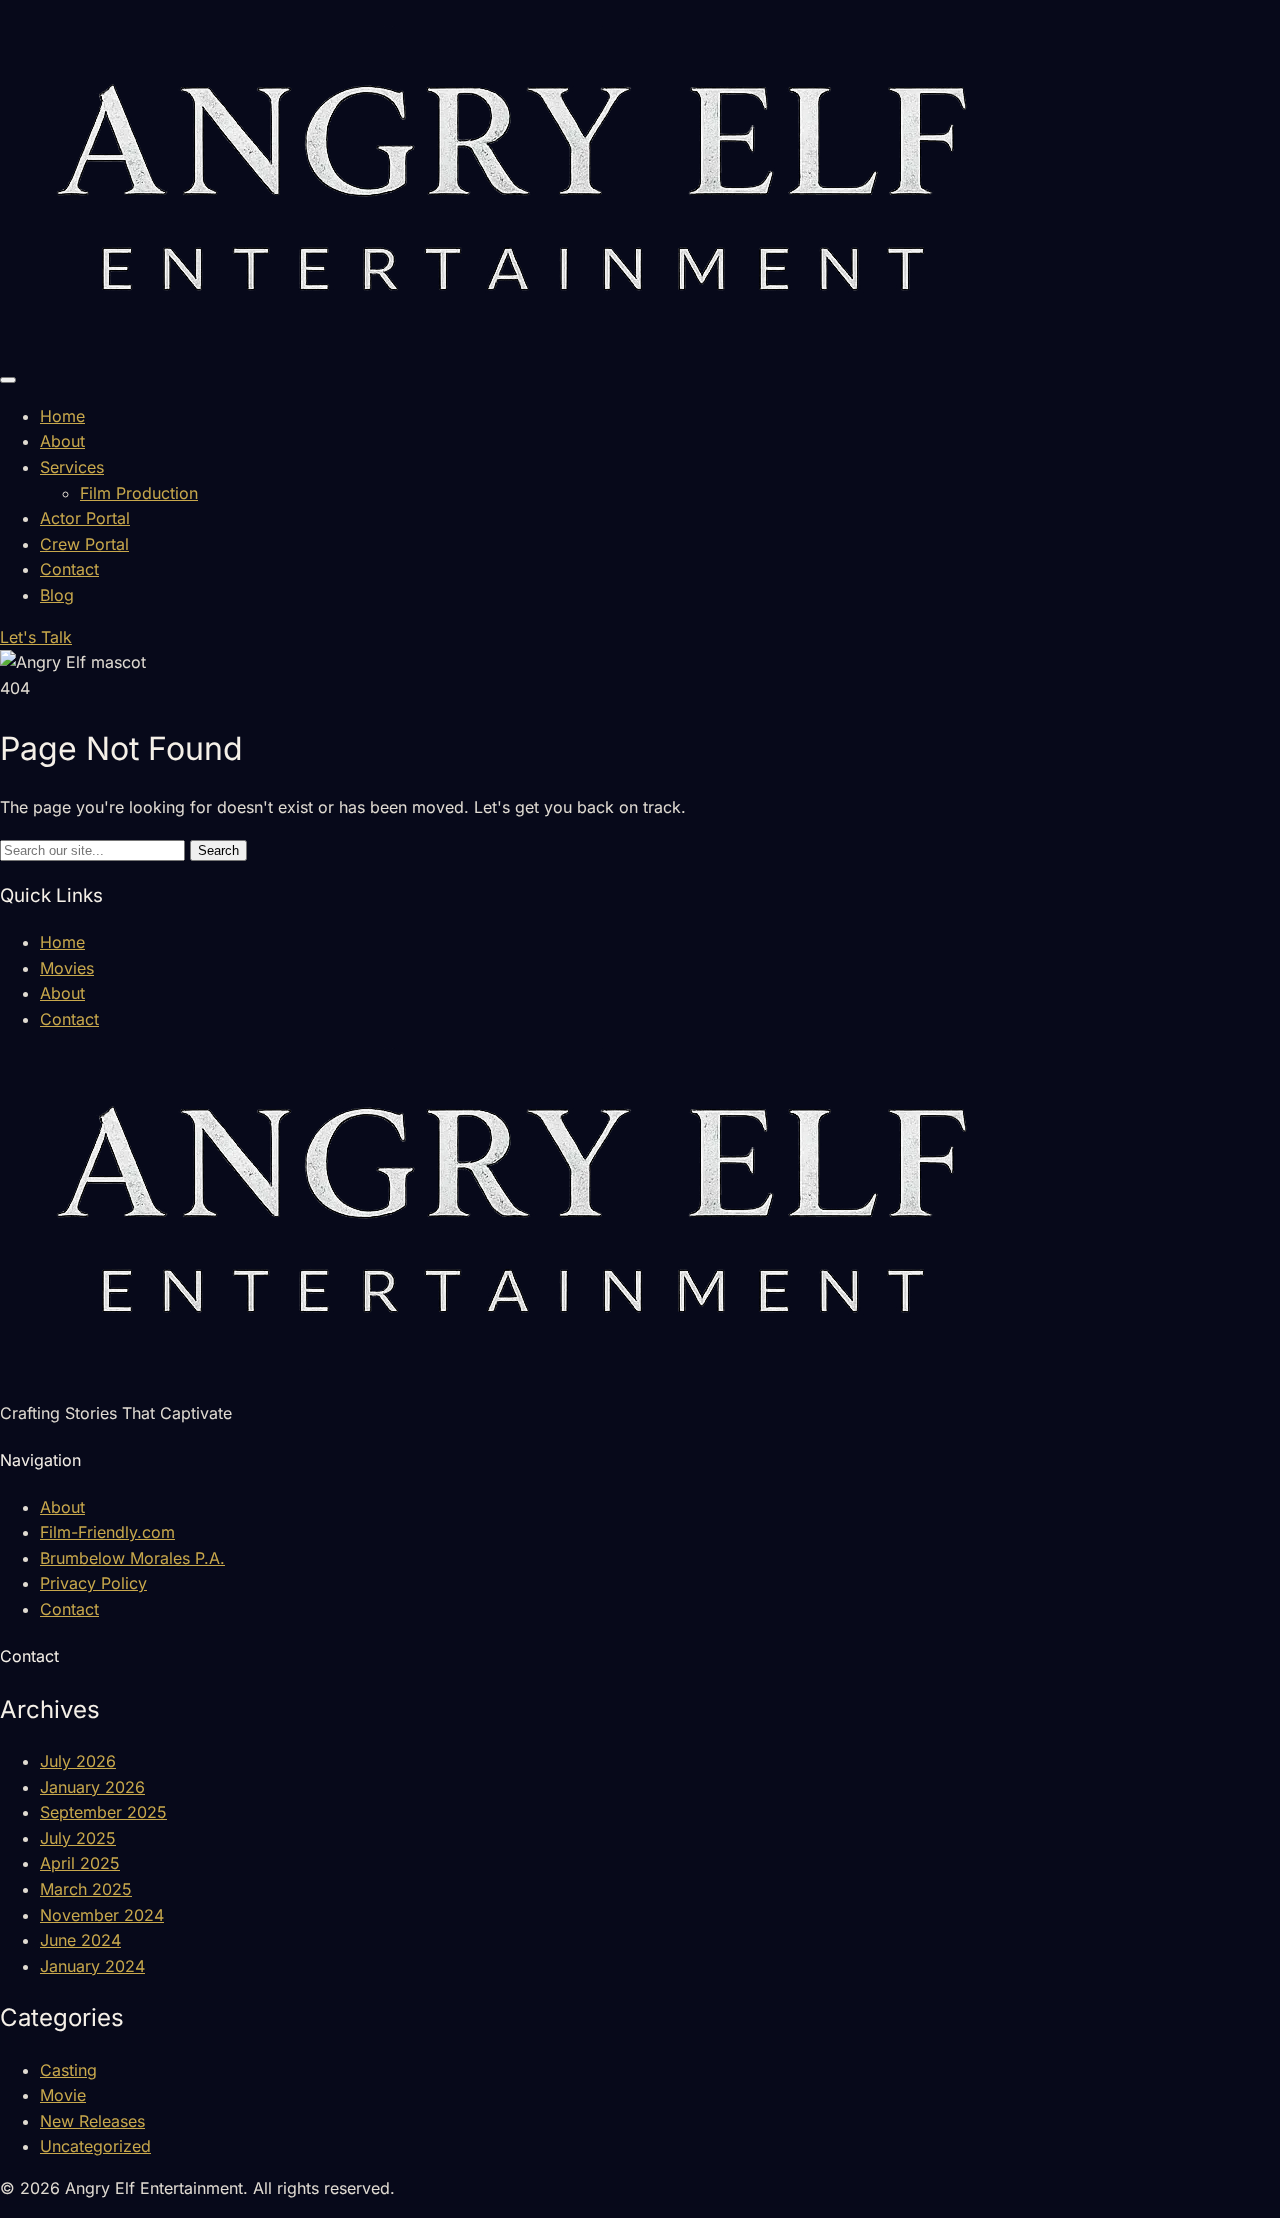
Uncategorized (95, 2146)
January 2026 (92, 1787)
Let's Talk (36, 637)
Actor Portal (85, 518)
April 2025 (80, 1863)
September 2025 (103, 1812)
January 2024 (92, 1966)
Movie (63, 2095)
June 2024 (80, 1940)
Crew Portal (84, 544)
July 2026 (78, 1761)
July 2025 (78, 1838)
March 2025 (86, 1889)
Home (62, 416)
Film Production (139, 493)
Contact (69, 569)
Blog (57, 595)
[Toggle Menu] (8, 380)
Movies (67, 968)
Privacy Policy (93, 1583)
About (62, 441)
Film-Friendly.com (107, 1532)
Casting (68, 2070)
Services (72, 467)
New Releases (92, 2121)
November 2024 (102, 1915)
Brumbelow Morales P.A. (132, 1558)
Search (218, 850)
